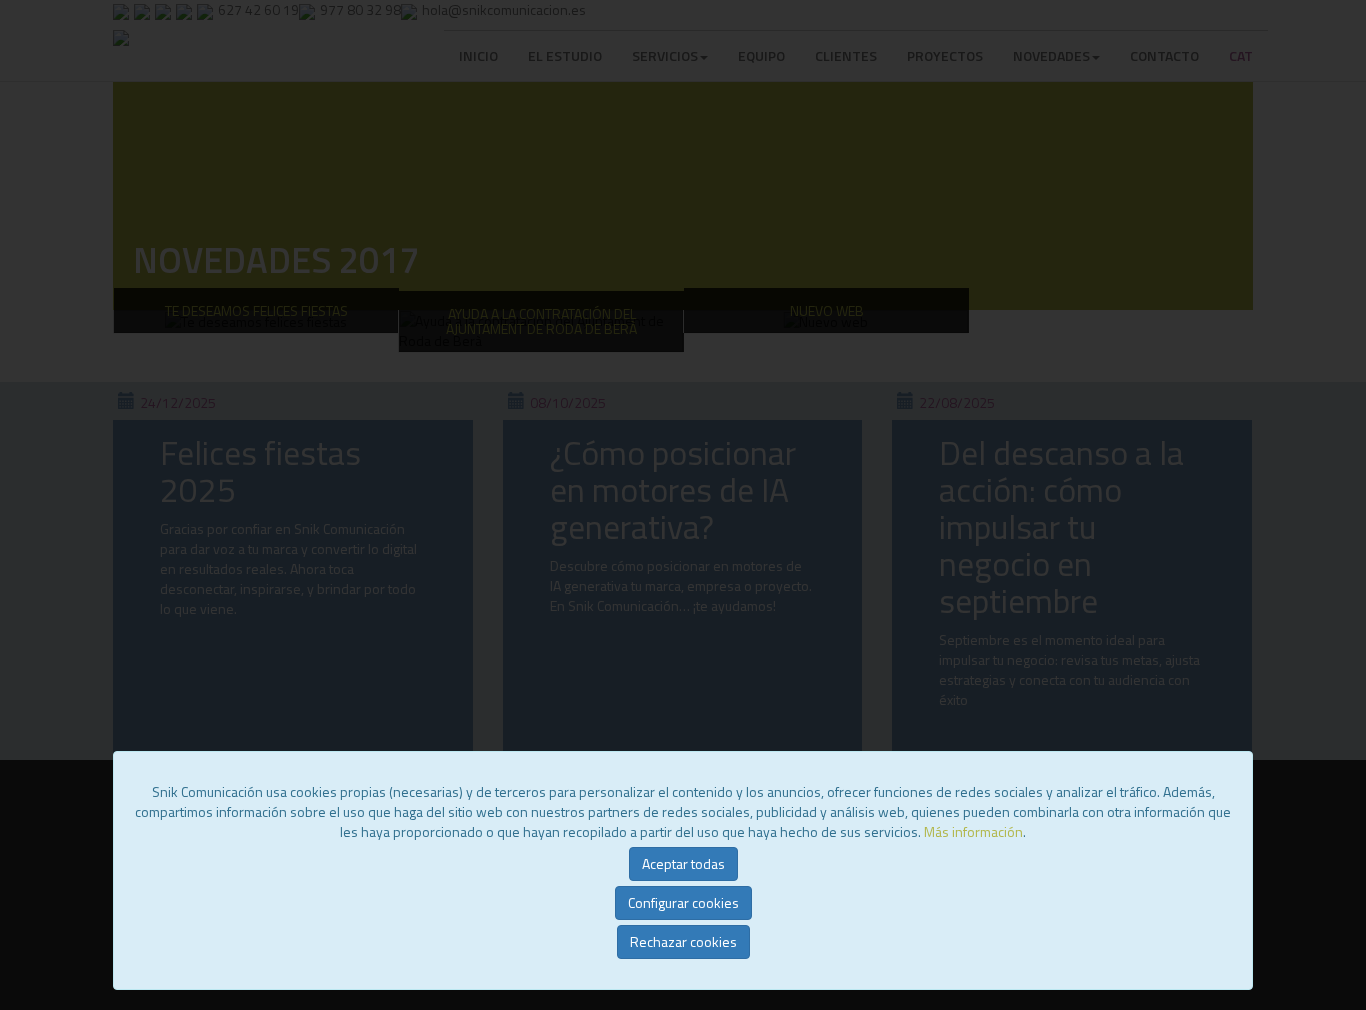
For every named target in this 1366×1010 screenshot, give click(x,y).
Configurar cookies (683, 902)
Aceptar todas (683, 863)
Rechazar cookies (683, 941)
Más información (973, 831)
